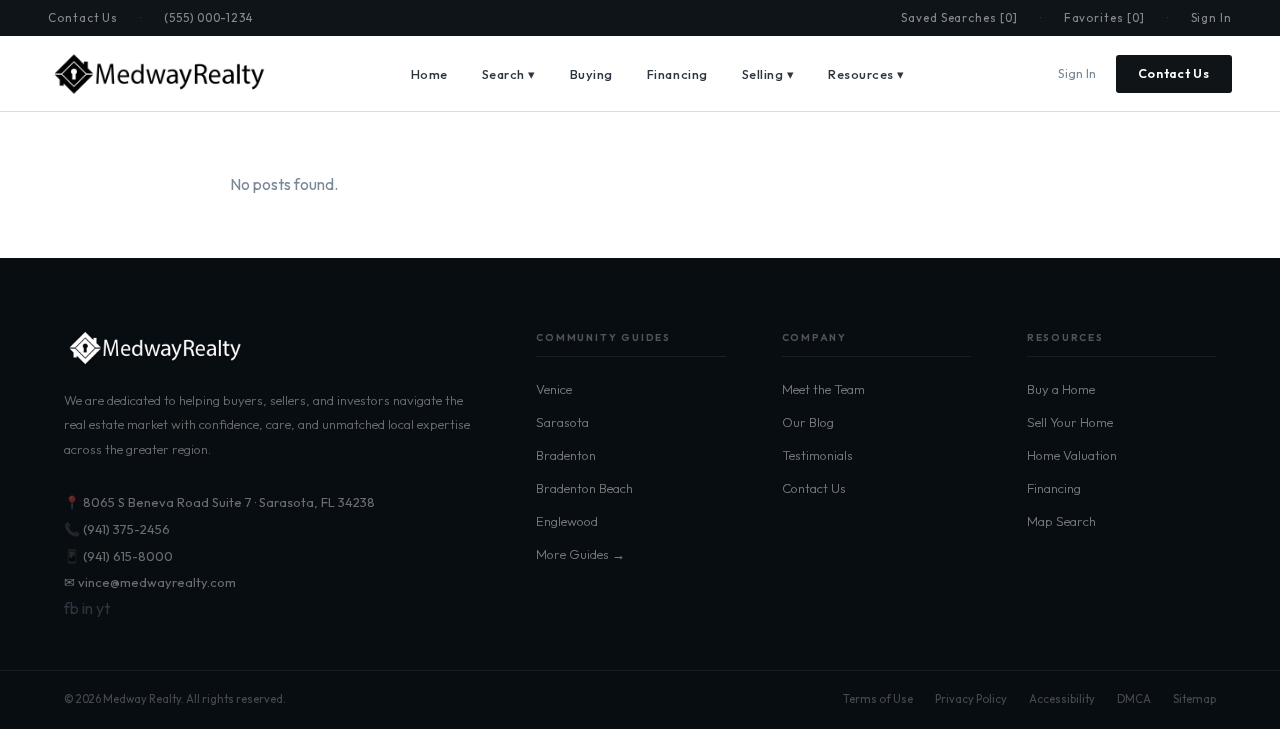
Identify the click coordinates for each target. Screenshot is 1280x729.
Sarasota (562, 422)
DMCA (1134, 699)
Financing (677, 74)
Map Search (1061, 521)
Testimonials (817, 455)
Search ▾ (509, 74)
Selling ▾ (768, 74)
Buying (591, 74)
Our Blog (808, 422)
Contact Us (83, 17)
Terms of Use (878, 699)
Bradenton (566, 455)
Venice (554, 389)
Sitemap (1194, 699)
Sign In (1211, 17)
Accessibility (1062, 699)
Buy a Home (1061, 389)
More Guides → (580, 554)
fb (71, 608)
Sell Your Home (1070, 422)
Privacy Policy (971, 699)
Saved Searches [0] (959, 17)
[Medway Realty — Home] (158, 74)
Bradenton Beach (584, 488)
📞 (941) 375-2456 (117, 529)
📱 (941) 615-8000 (118, 556)
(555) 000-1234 (208, 17)
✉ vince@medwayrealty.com (150, 582)
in (87, 608)
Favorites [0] (1104, 17)
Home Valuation (1072, 455)
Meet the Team (823, 389)
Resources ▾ (866, 74)
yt (103, 608)
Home (429, 74)
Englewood (567, 521)
